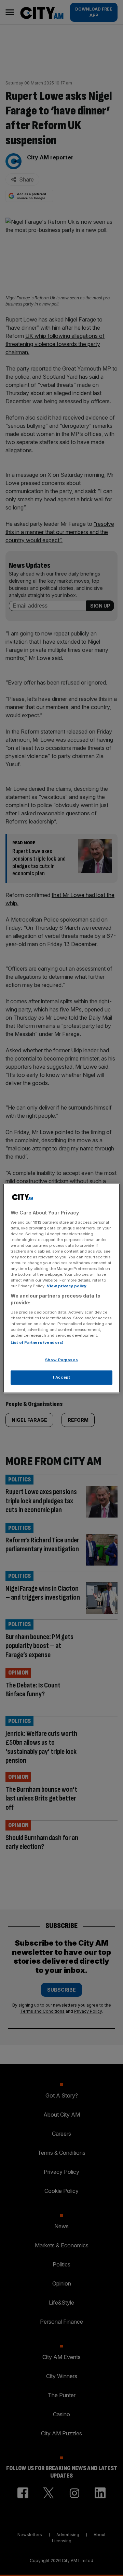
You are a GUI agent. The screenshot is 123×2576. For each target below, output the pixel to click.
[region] (61, 1288)
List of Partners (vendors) (37, 1342)
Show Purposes (61, 1360)
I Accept (62, 1377)
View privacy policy (67, 1286)
